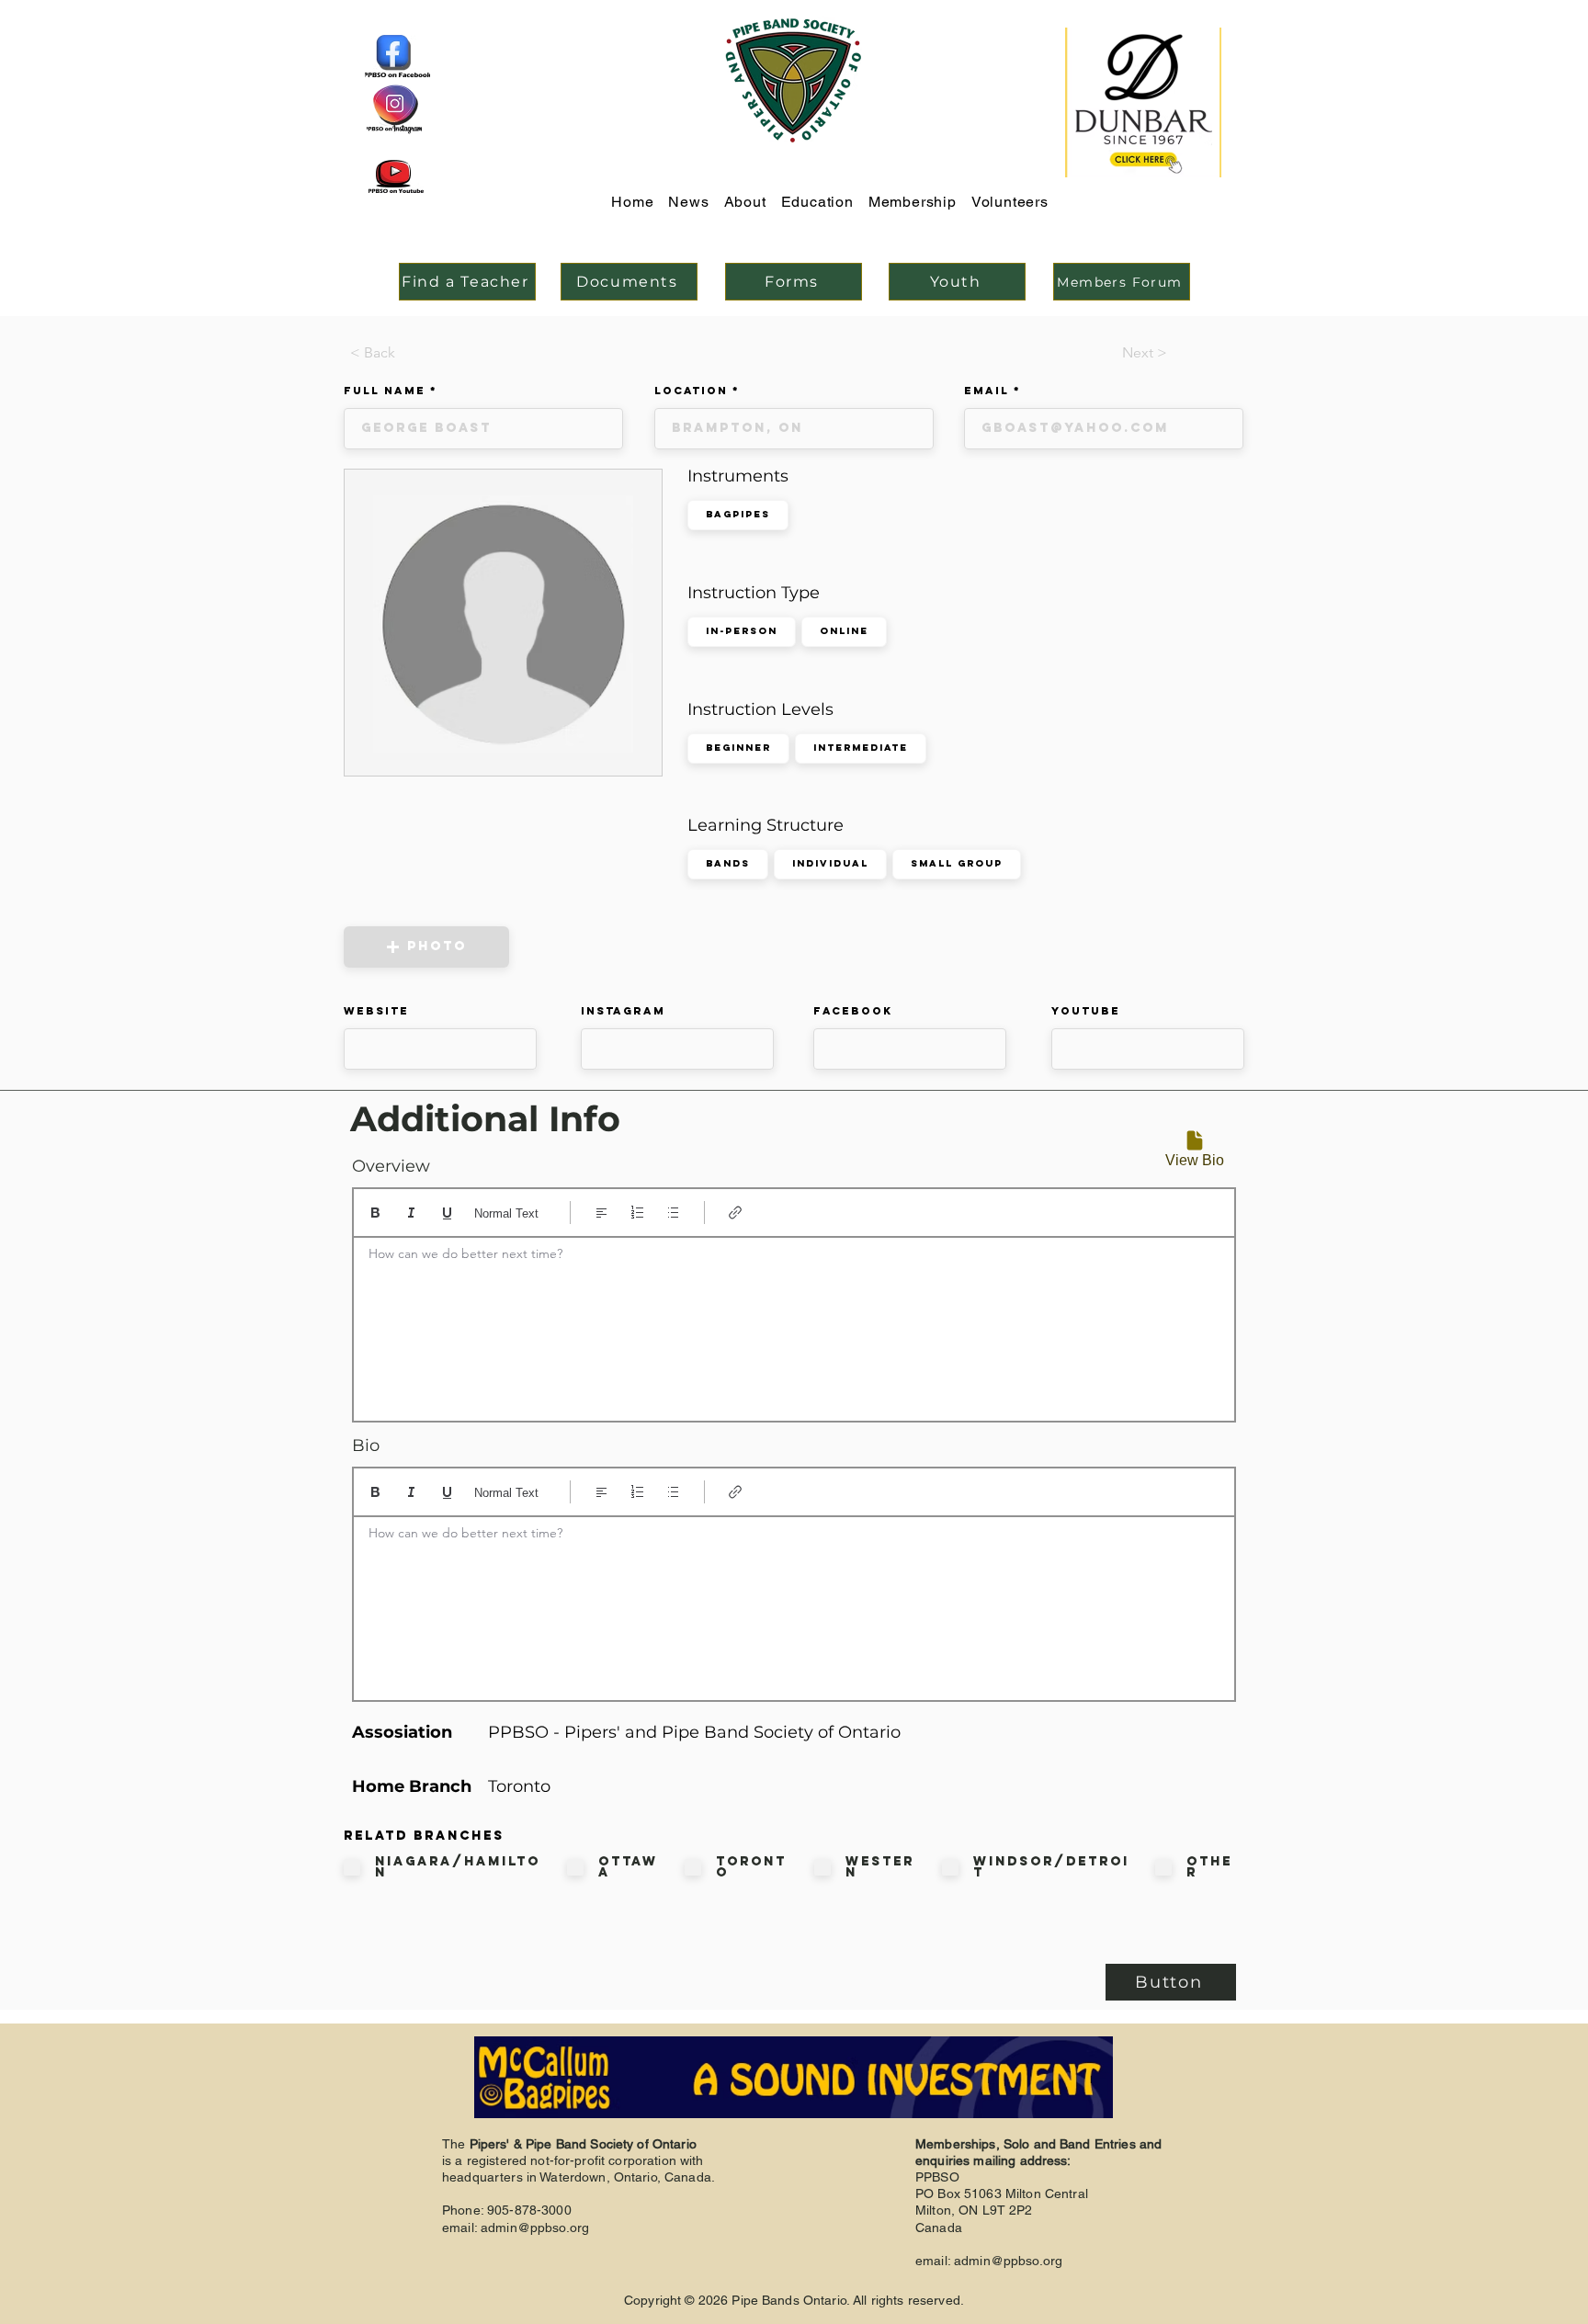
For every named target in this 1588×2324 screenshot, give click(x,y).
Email (987, 391)
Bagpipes (738, 514)
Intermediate (861, 748)
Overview (391, 1166)
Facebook (853, 1011)
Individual (830, 863)
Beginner (738, 748)
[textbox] (794, 1323)
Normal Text (506, 1213)
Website (376, 1011)
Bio (366, 1445)
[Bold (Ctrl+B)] (375, 1213)
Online (844, 631)
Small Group (957, 863)
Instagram (623, 1011)
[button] (426, 947)
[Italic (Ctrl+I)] (411, 1213)
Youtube (1086, 1011)
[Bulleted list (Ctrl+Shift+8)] (673, 1213)
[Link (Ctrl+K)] (736, 1213)
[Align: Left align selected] (601, 1213)
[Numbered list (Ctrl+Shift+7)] (637, 1213)
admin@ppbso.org (535, 2228)
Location (691, 391)
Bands (728, 863)
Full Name (385, 391)
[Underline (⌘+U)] (447, 1213)
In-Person (742, 631)
